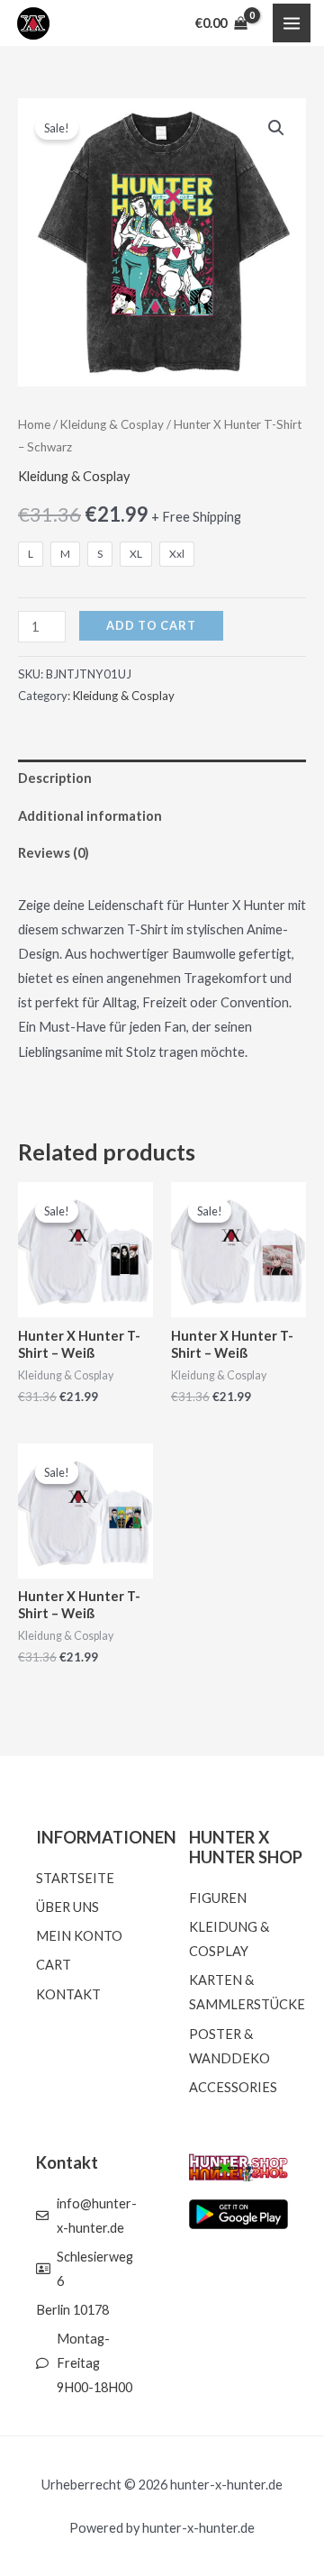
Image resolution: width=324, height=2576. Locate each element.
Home (34, 424)
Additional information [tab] (90, 816)
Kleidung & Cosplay (112, 424)
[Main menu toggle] (292, 23)
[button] (276, 128)
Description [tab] (55, 778)
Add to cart (151, 625)
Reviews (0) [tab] (54, 853)
